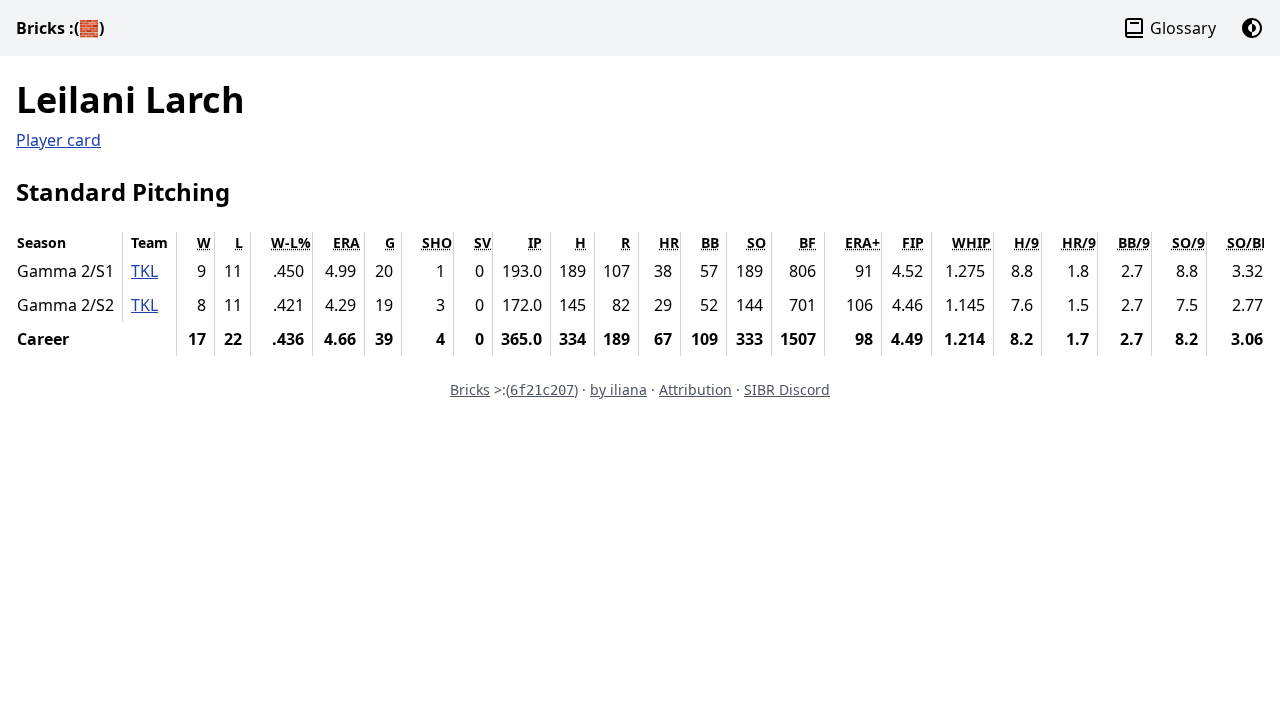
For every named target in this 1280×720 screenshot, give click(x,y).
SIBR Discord (787, 389)
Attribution (695, 389)
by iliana (618, 389)
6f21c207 (542, 390)
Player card (58, 140)
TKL (144, 271)
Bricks (60, 28)
